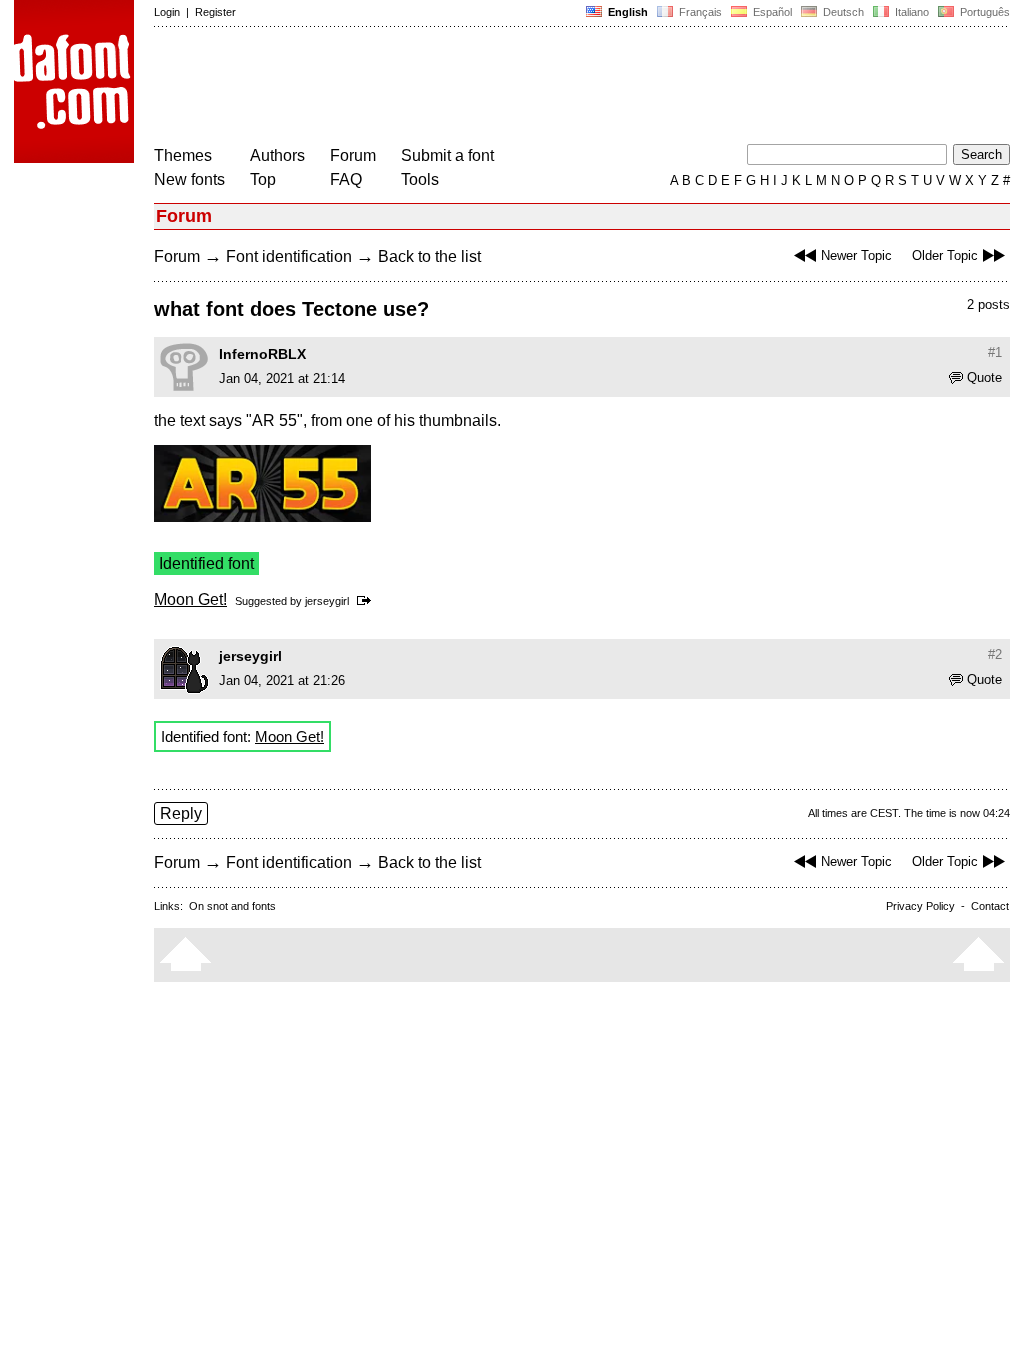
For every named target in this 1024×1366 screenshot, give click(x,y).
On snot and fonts (232, 906)
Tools (420, 179)
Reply (181, 813)
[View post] (367, 601)
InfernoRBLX (262, 354)
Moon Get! (190, 599)
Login (167, 12)
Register (215, 12)
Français (699, 12)
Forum (353, 155)
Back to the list (429, 256)
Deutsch (842, 12)
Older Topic (945, 255)
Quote (984, 377)
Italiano (910, 12)
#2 (995, 654)
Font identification (289, 256)
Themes (183, 155)
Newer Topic (856, 255)
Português (982, 12)
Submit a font (447, 155)
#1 (995, 352)
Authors (277, 155)
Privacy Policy (920, 906)
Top (263, 179)
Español (771, 12)
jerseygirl (327, 601)
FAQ (346, 179)
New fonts (189, 179)
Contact (990, 906)
